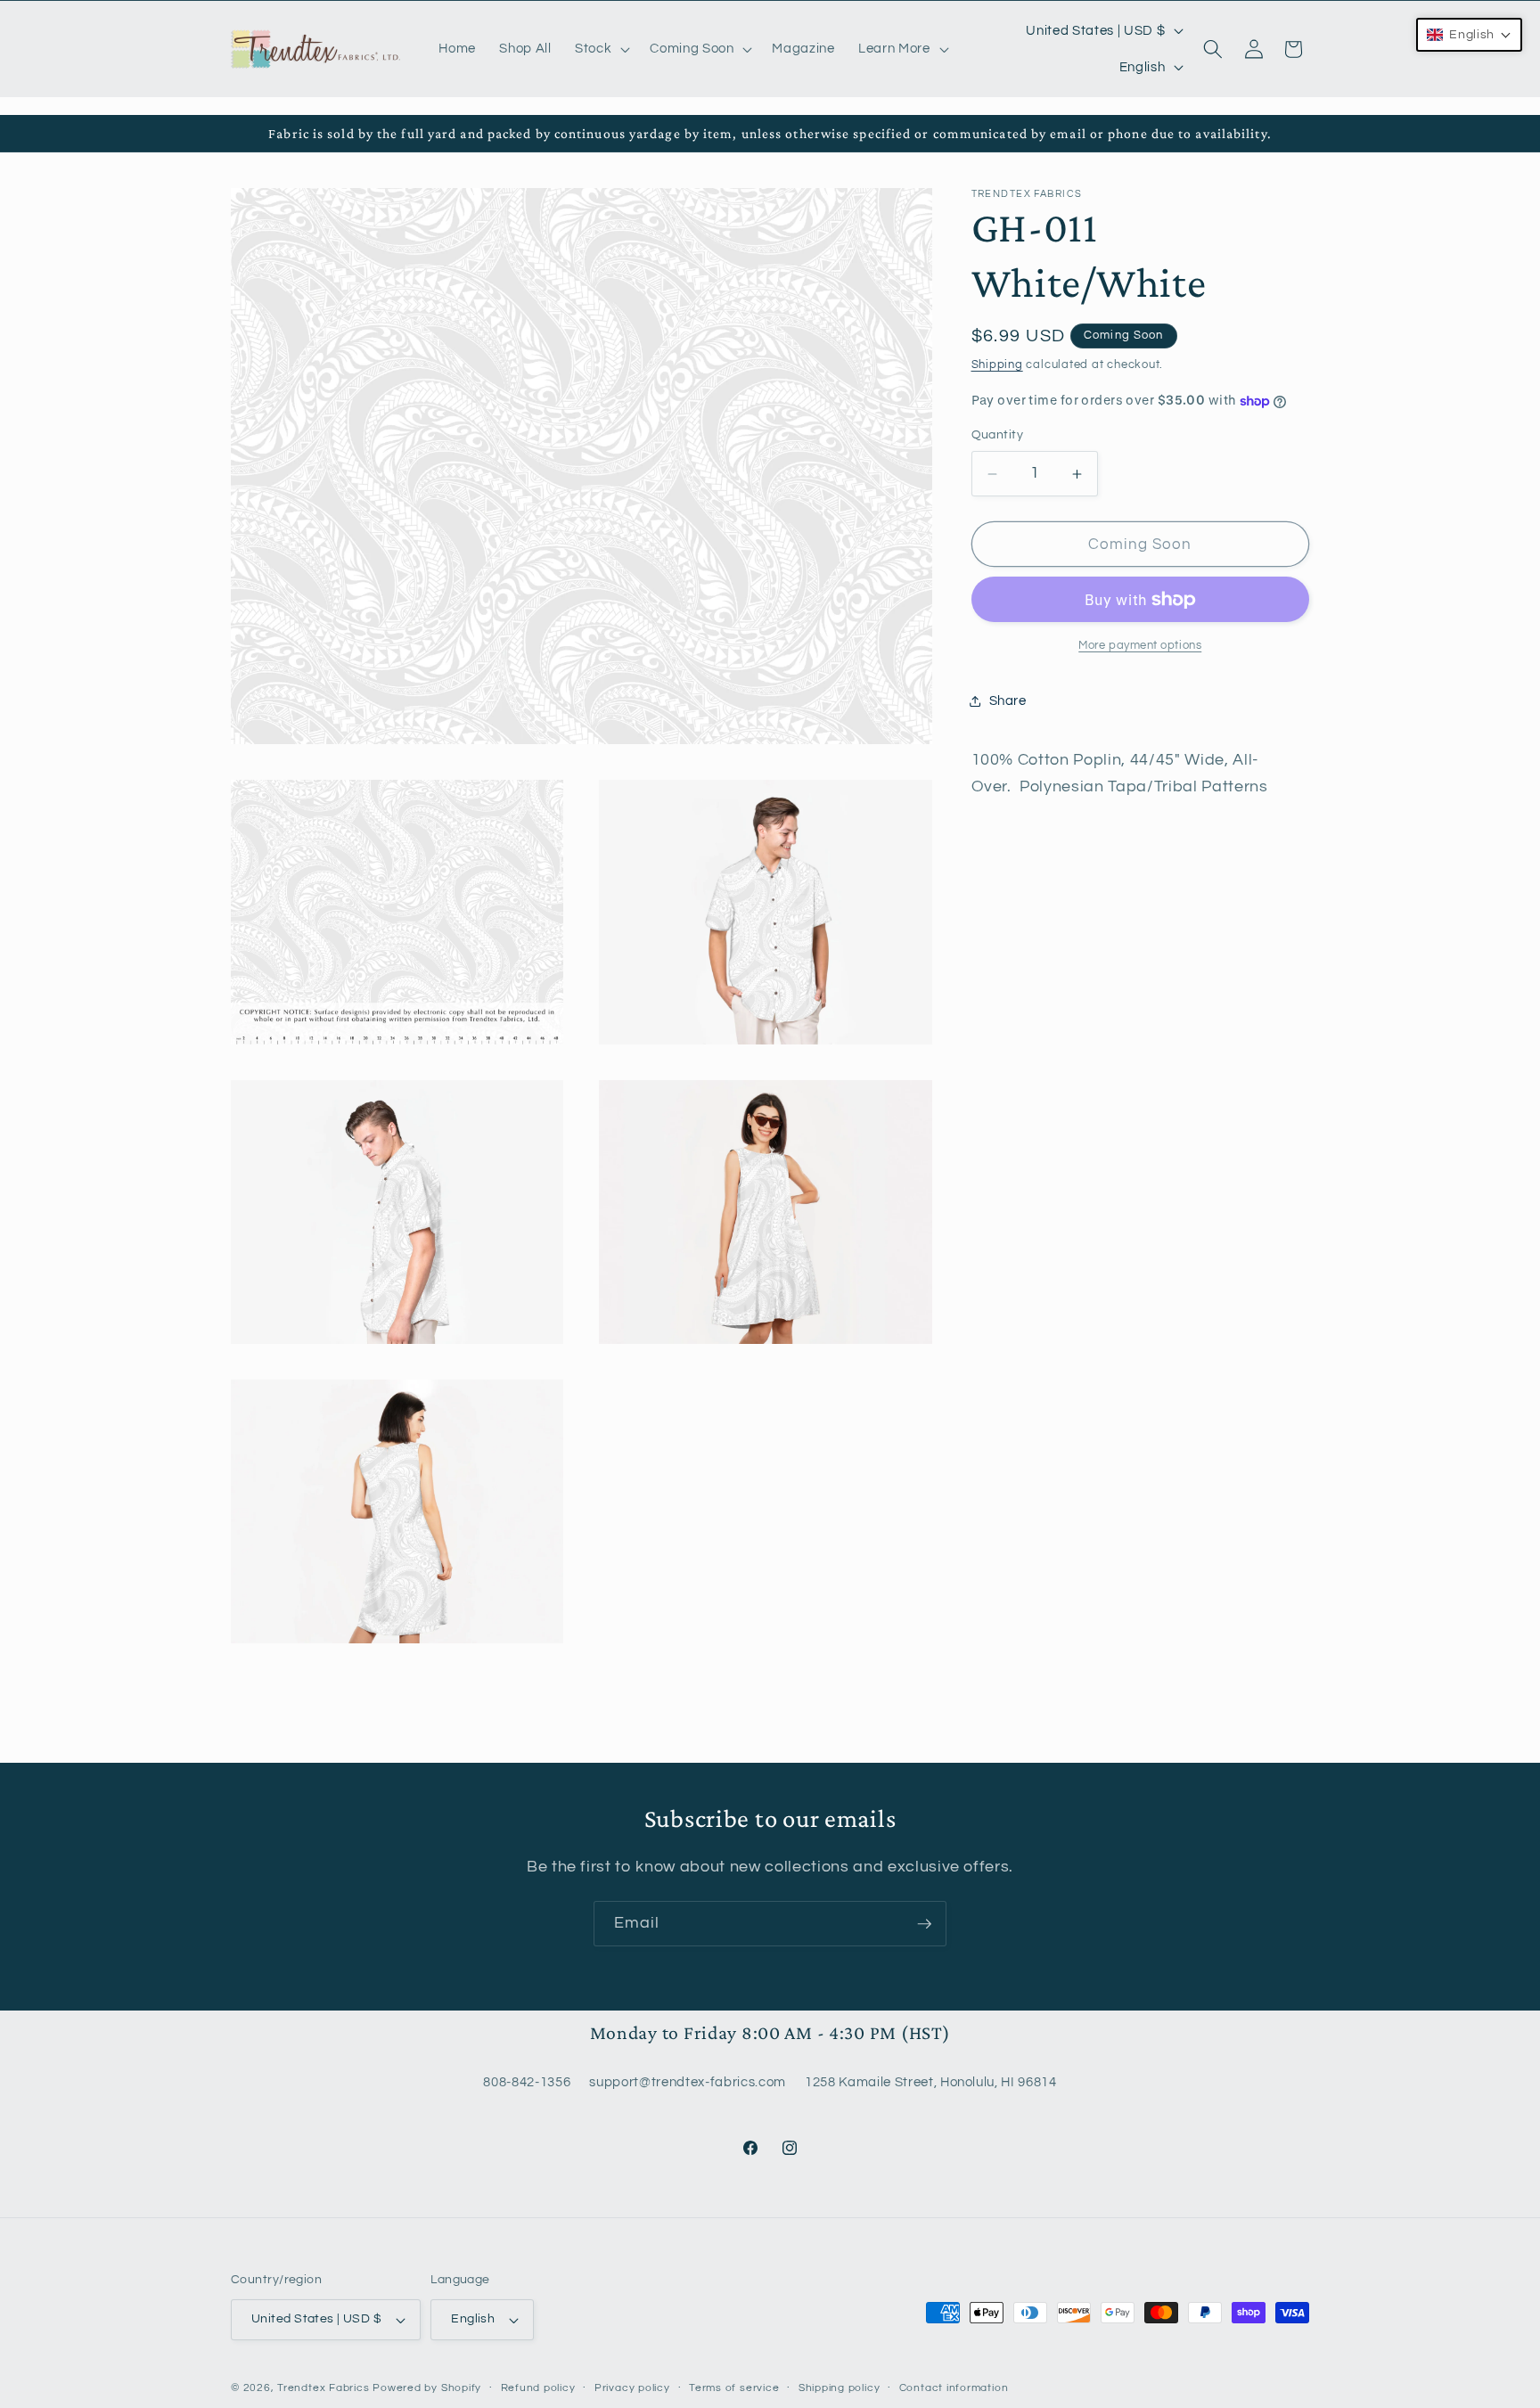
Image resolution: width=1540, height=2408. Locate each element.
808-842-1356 (527, 2082)
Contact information (954, 2388)
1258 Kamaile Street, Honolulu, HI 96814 (931, 2082)
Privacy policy (632, 2388)
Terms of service (734, 2388)
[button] (601, 49)
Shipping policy (840, 2388)
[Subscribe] (924, 1924)
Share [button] (1008, 700)
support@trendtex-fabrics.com (687, 2082)
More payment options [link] (1140, 645)
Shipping (997, 364)
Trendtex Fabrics (323, 2388)
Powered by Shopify (427, 2388)
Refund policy (538, 2388)
